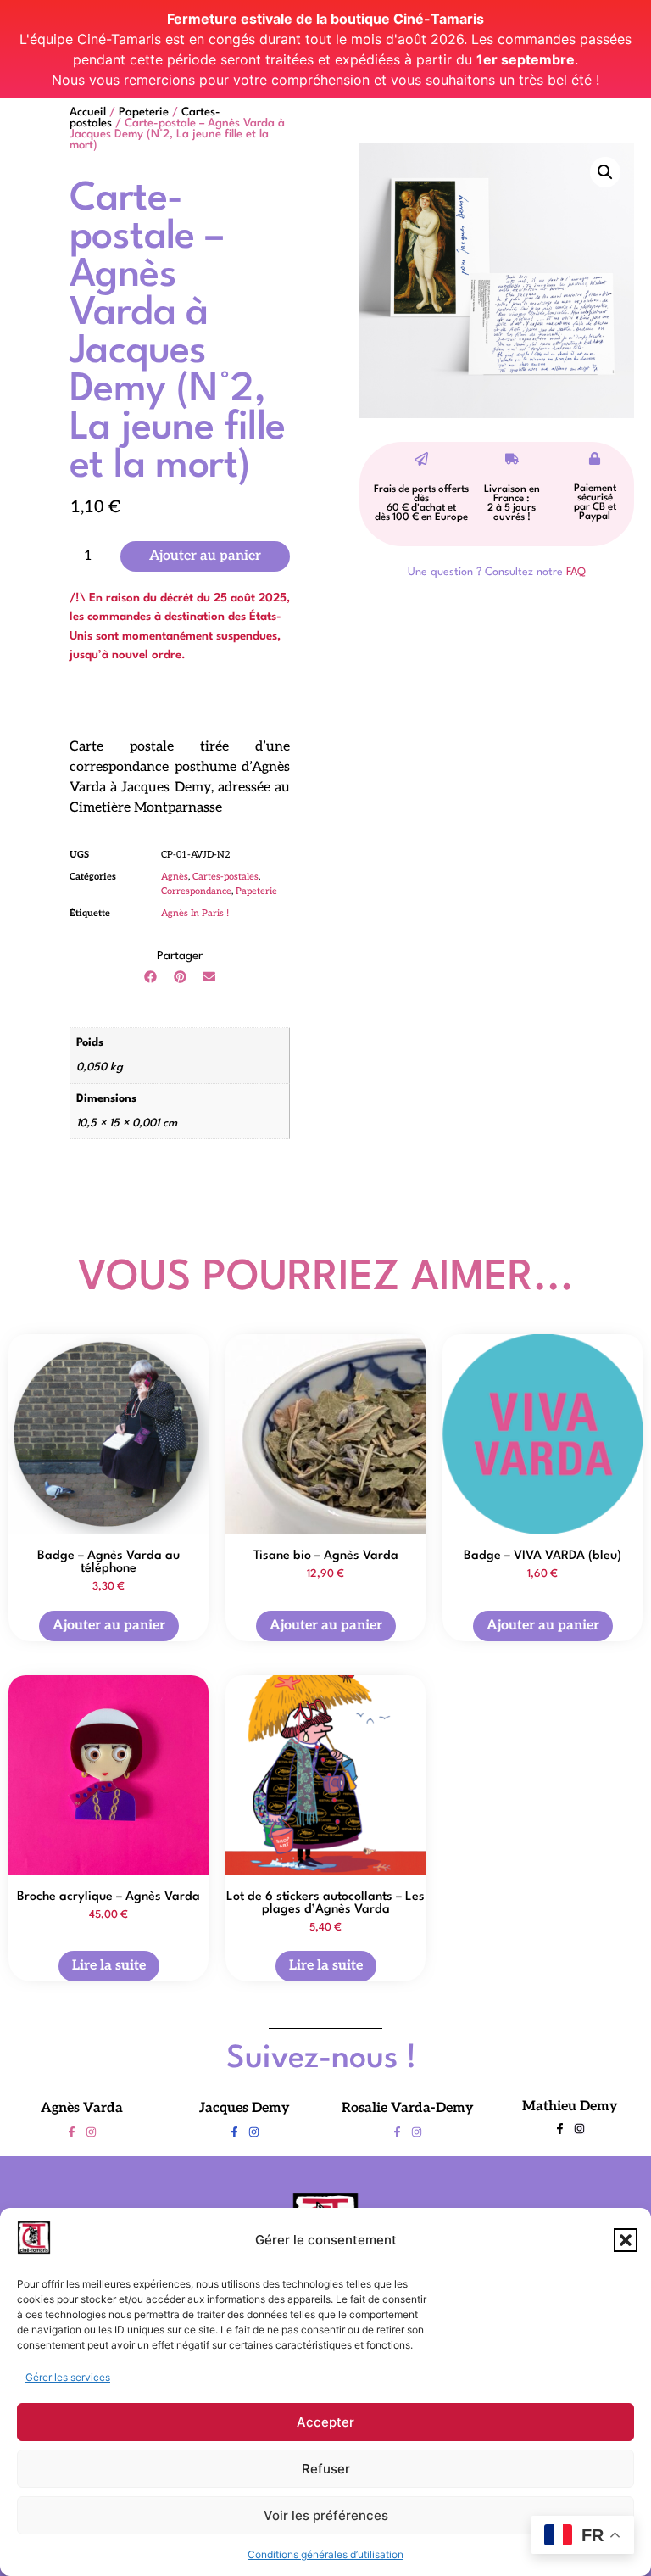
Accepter (325, 2422)
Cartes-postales (225, 877)
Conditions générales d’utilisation (325, 2554)
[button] (626, 2240)
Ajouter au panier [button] (109, 1625)
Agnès (175, 877)
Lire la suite (109, 1966)
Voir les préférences (326, 2515)
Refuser (326, 2469)
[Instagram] (91, 2132)
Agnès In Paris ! (195, 913)
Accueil (88, 112)
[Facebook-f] (72, 2132)
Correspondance (196, 891)
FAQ (576, 572)
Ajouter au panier (205, 556)
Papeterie (144, 112)
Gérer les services (68, 2377)
